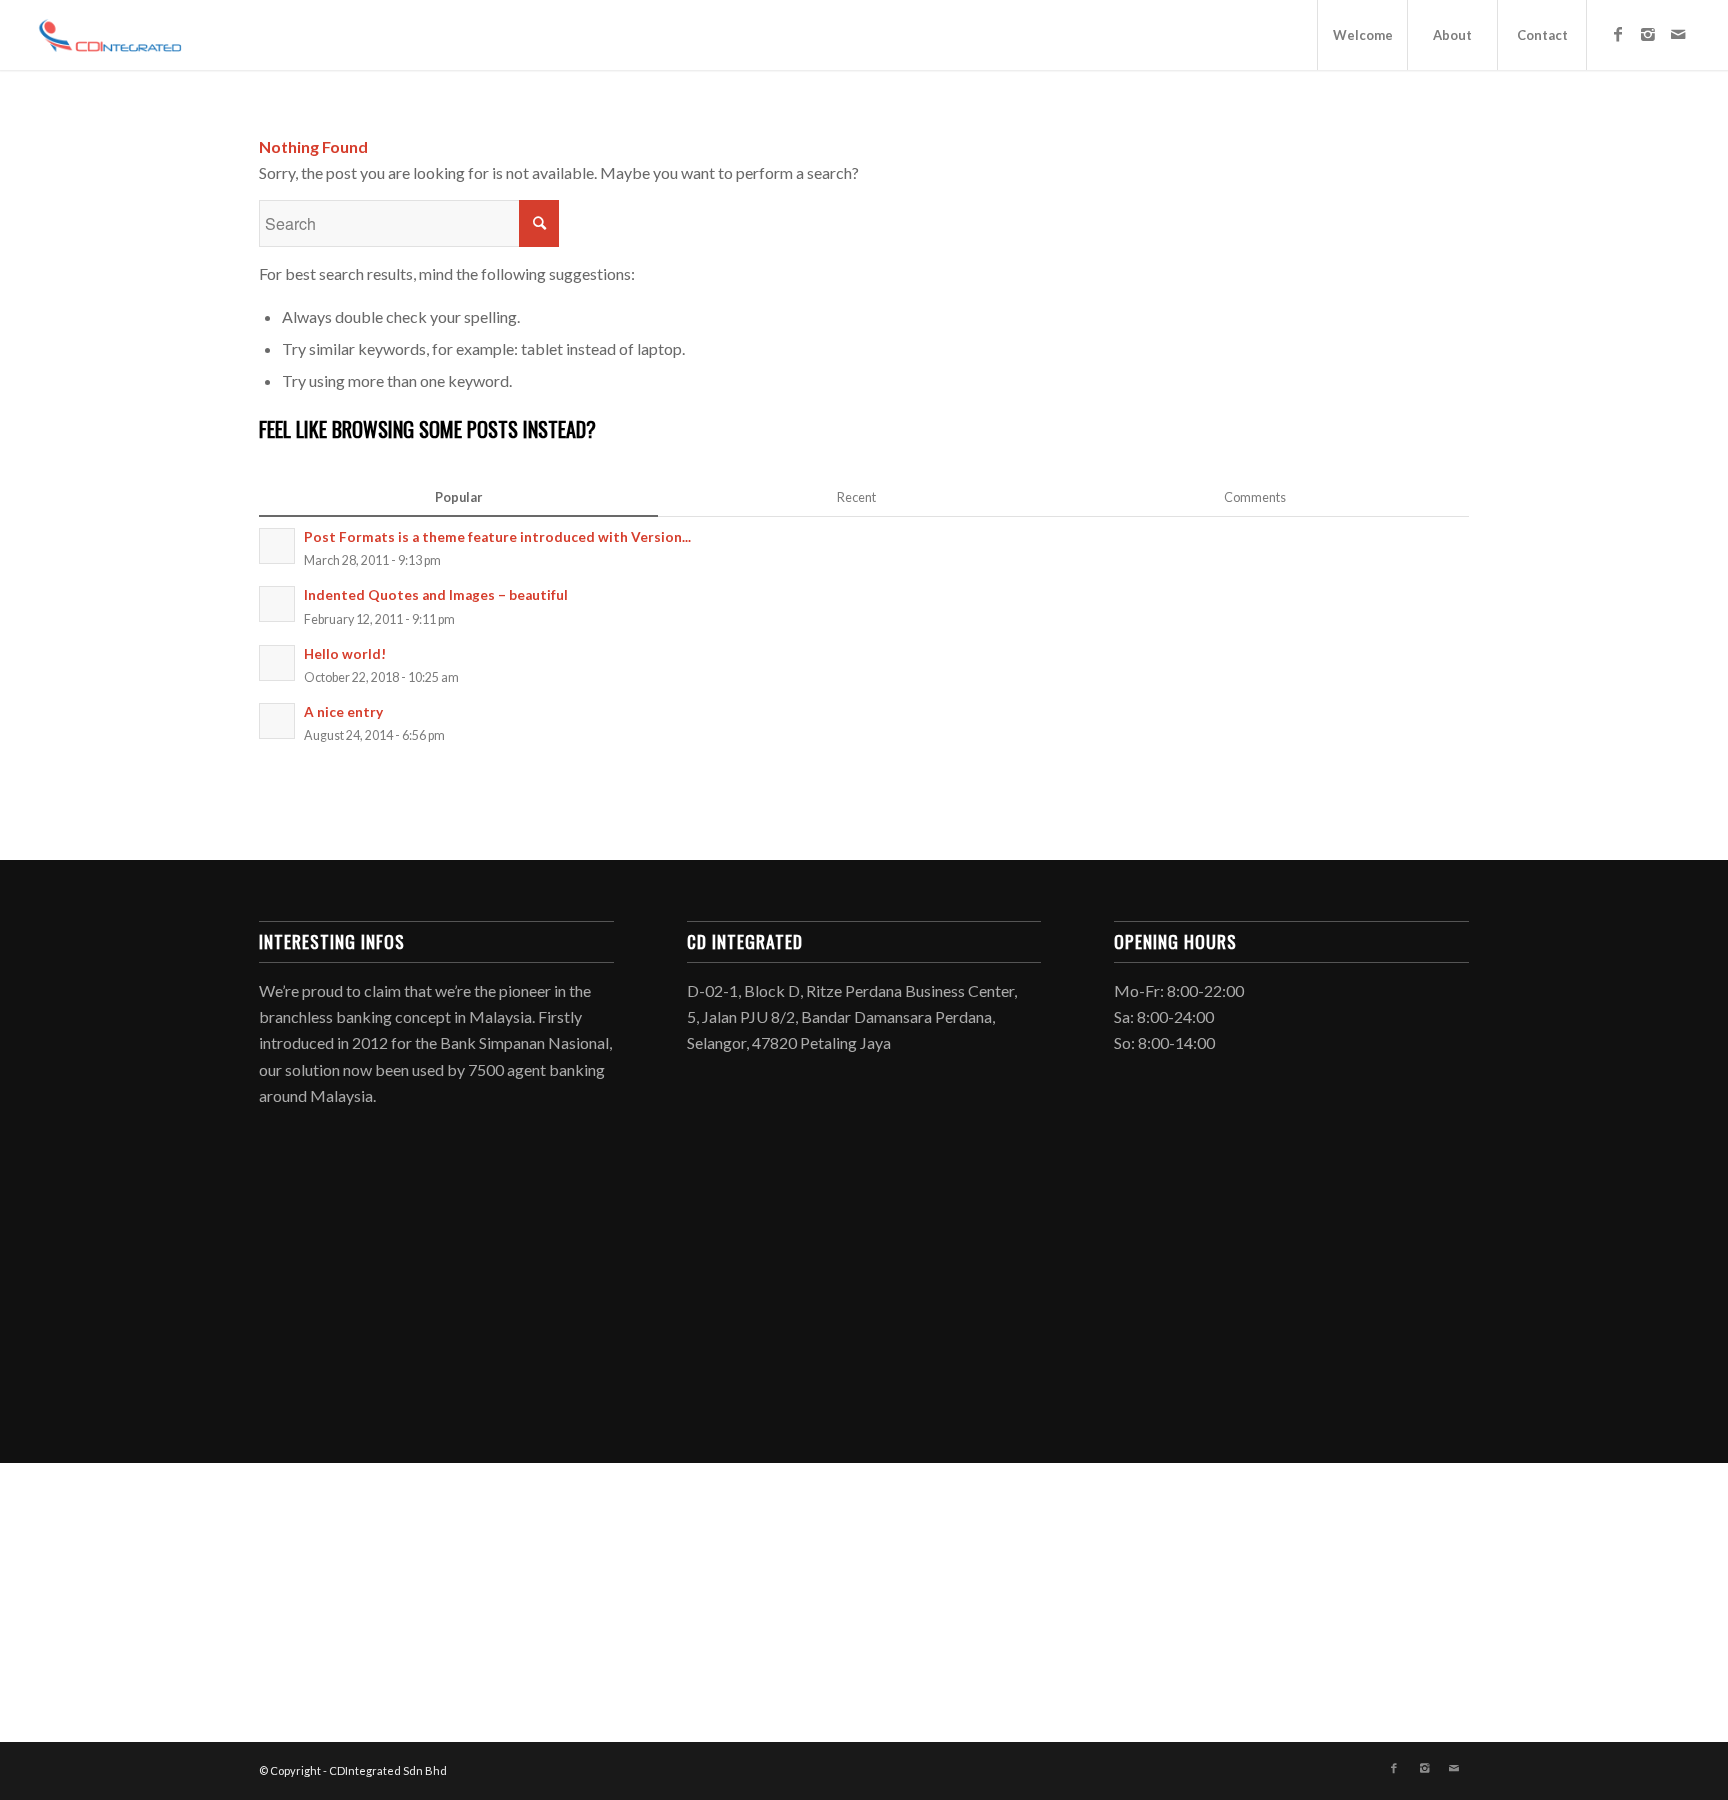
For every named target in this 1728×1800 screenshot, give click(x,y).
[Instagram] (1648, 34)
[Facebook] (1618, 34)
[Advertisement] (600, 1293)
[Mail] (1678, 34)
